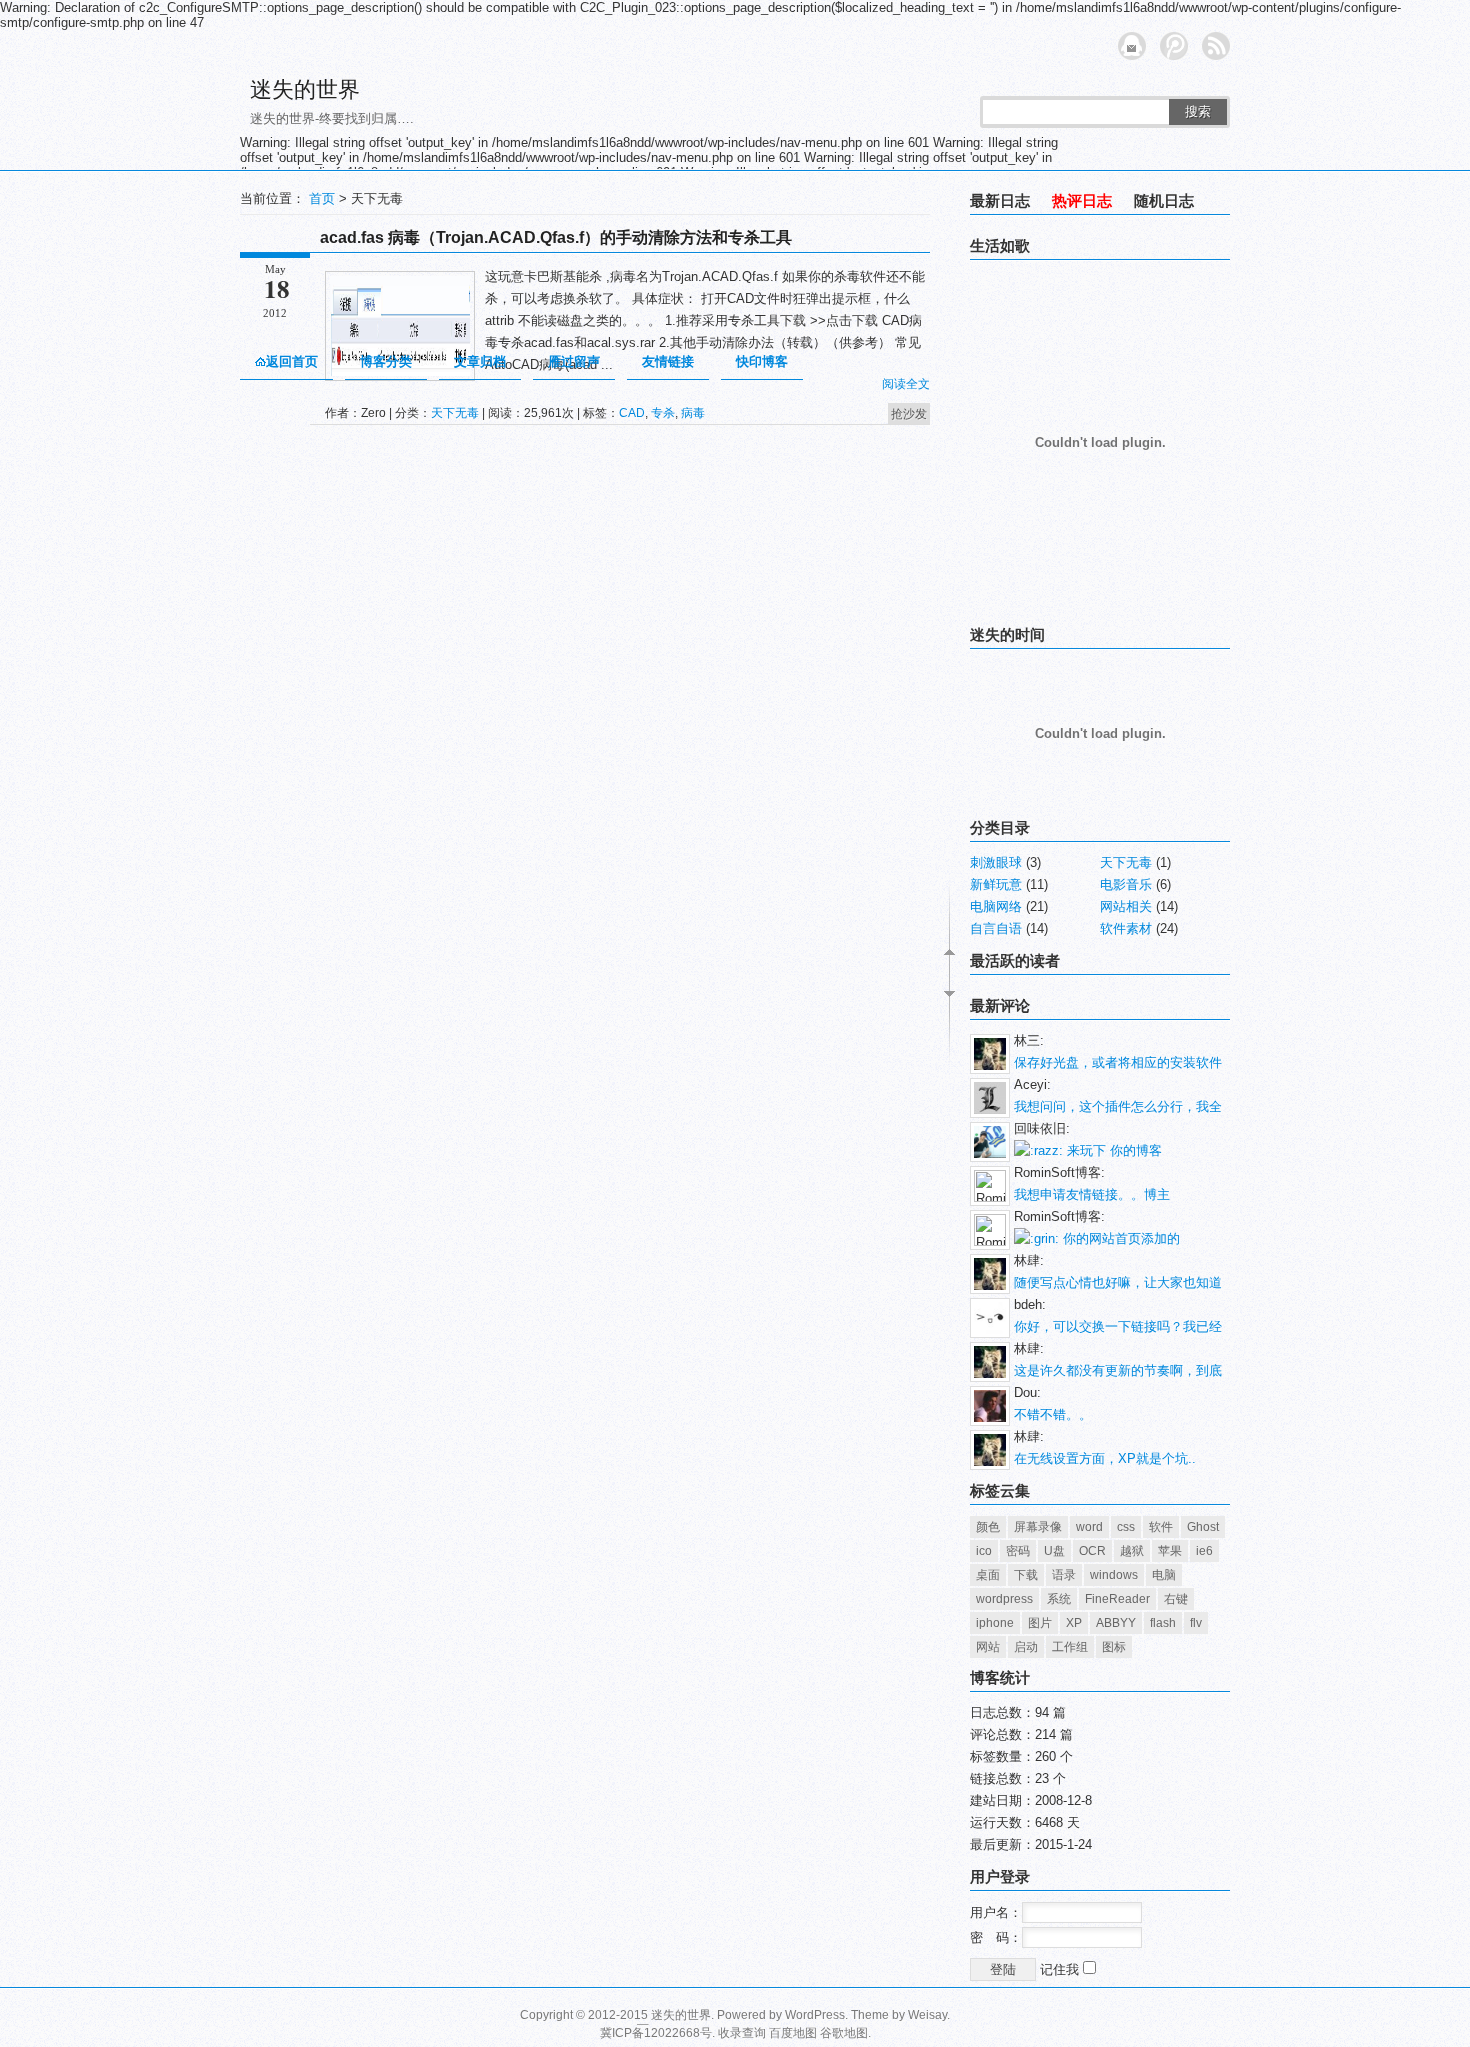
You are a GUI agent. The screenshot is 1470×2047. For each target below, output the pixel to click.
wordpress (1004, 1599)
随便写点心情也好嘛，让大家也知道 (1118, 1282)
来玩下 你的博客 (1112, 1150)
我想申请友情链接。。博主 (1092, 1194)
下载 (1026, 1575)
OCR (1092, 1551)
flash (1163, 1623)
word (1089, 1527)
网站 (988, 1647)
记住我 (1061, 1969)
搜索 (1198, 111)
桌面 (988, 1575)
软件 (1161, 1527)
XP (1074, 1623)
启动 (1026, 1647)
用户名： (996, 1912)
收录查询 (742, 2033)
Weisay (927, 2015)
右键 (1176, 1599)
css (1126, 1527)
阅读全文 (906, 384)
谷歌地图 (844, 2033)
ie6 (1204, 1551)
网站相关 (1126, 906)
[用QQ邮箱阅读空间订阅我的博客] (1132, 46)
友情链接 (668, 361)
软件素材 (1126, 928)
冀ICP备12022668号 (656, 2033)
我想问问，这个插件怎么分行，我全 (1118, 1106)
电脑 (1164, 1575)
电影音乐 (1126, 884)
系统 (1059, 1599)
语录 (1064, 1575)
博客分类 (386, 361)
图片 (1040, 1623)
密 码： (996, 1937)
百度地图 (793, 2033)
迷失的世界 (305, 89)
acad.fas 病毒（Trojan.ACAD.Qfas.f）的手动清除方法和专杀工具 (556, 237)
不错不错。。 (1053, 1414)
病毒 (693, 413)
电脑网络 (996, 906)
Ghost (1203, 1527)
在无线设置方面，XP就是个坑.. (1105, 1458)
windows (1114, 1575)
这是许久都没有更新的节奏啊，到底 (1118, 1370)
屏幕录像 (1038, 1527)
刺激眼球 (996, 862)
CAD (632, 413)
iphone (995, 1623)
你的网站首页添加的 (1119, 1238)
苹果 (1170, 1551)
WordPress (815, 2015)
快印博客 (762, 361)
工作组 (1070, 1647)
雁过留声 (574, 361)
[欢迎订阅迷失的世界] (1216, 46)
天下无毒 (455, 413)
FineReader (1117, 1599)
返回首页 (292, 361)
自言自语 (996, 928)
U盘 (1054, 1551)
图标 (1114, 1647)
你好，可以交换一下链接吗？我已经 (1118, 1326)
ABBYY (1116, 1623)
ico (984, 1551)
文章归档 (480, 361)
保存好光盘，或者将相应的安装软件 (1118, 1062)
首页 (322, 198)
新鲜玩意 (996, 884)
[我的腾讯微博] (1174, 46)
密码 (1018, 1551)
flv (1196, 1623)
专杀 (663, 413)
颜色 (988, 1527)
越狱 (1132, 1551)
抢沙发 (909, 414)
